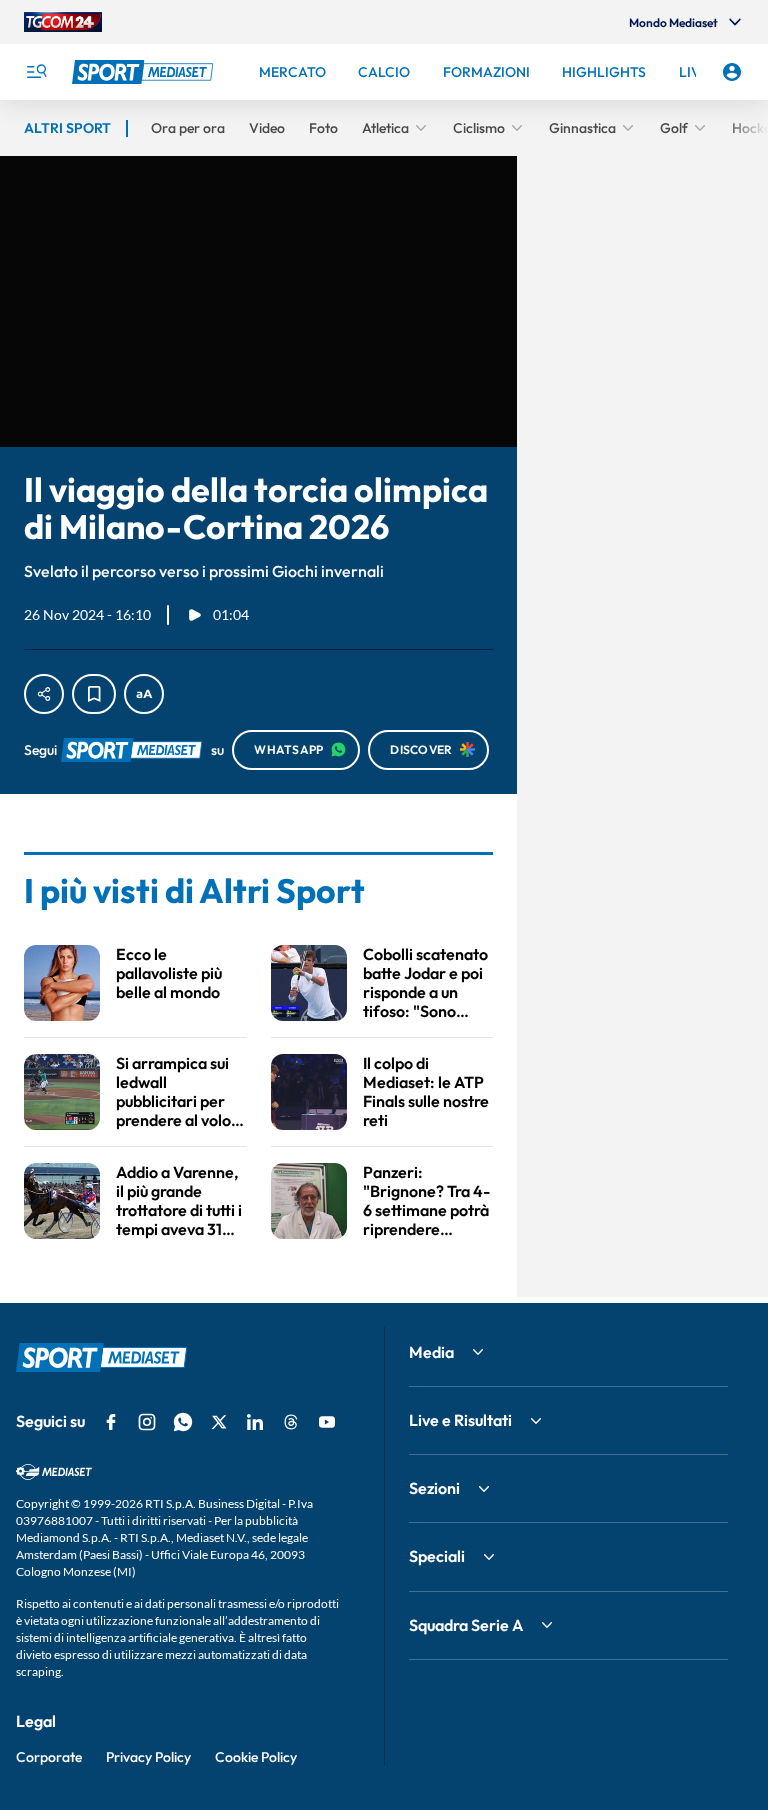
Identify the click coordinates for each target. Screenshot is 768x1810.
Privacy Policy (148, 1757)
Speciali (437, 1556)
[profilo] (732, 72)
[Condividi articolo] (44, 694)
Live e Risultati (460, 1420)
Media (431, 1352)
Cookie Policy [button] (256, 1757)
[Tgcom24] (63, 22)
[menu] (36, 72)
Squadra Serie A (466, 1625)
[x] (219, 1422)
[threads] (291, 1422)
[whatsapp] (183, 1422)
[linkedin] (255, 1422)
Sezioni (434, 1488)
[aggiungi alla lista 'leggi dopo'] (94, 694)
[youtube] (327, 1422)
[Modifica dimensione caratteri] (144, 694)
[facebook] (111, 1422)
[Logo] (145, 72)
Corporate (49, 1757)
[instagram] (147, 1422)
